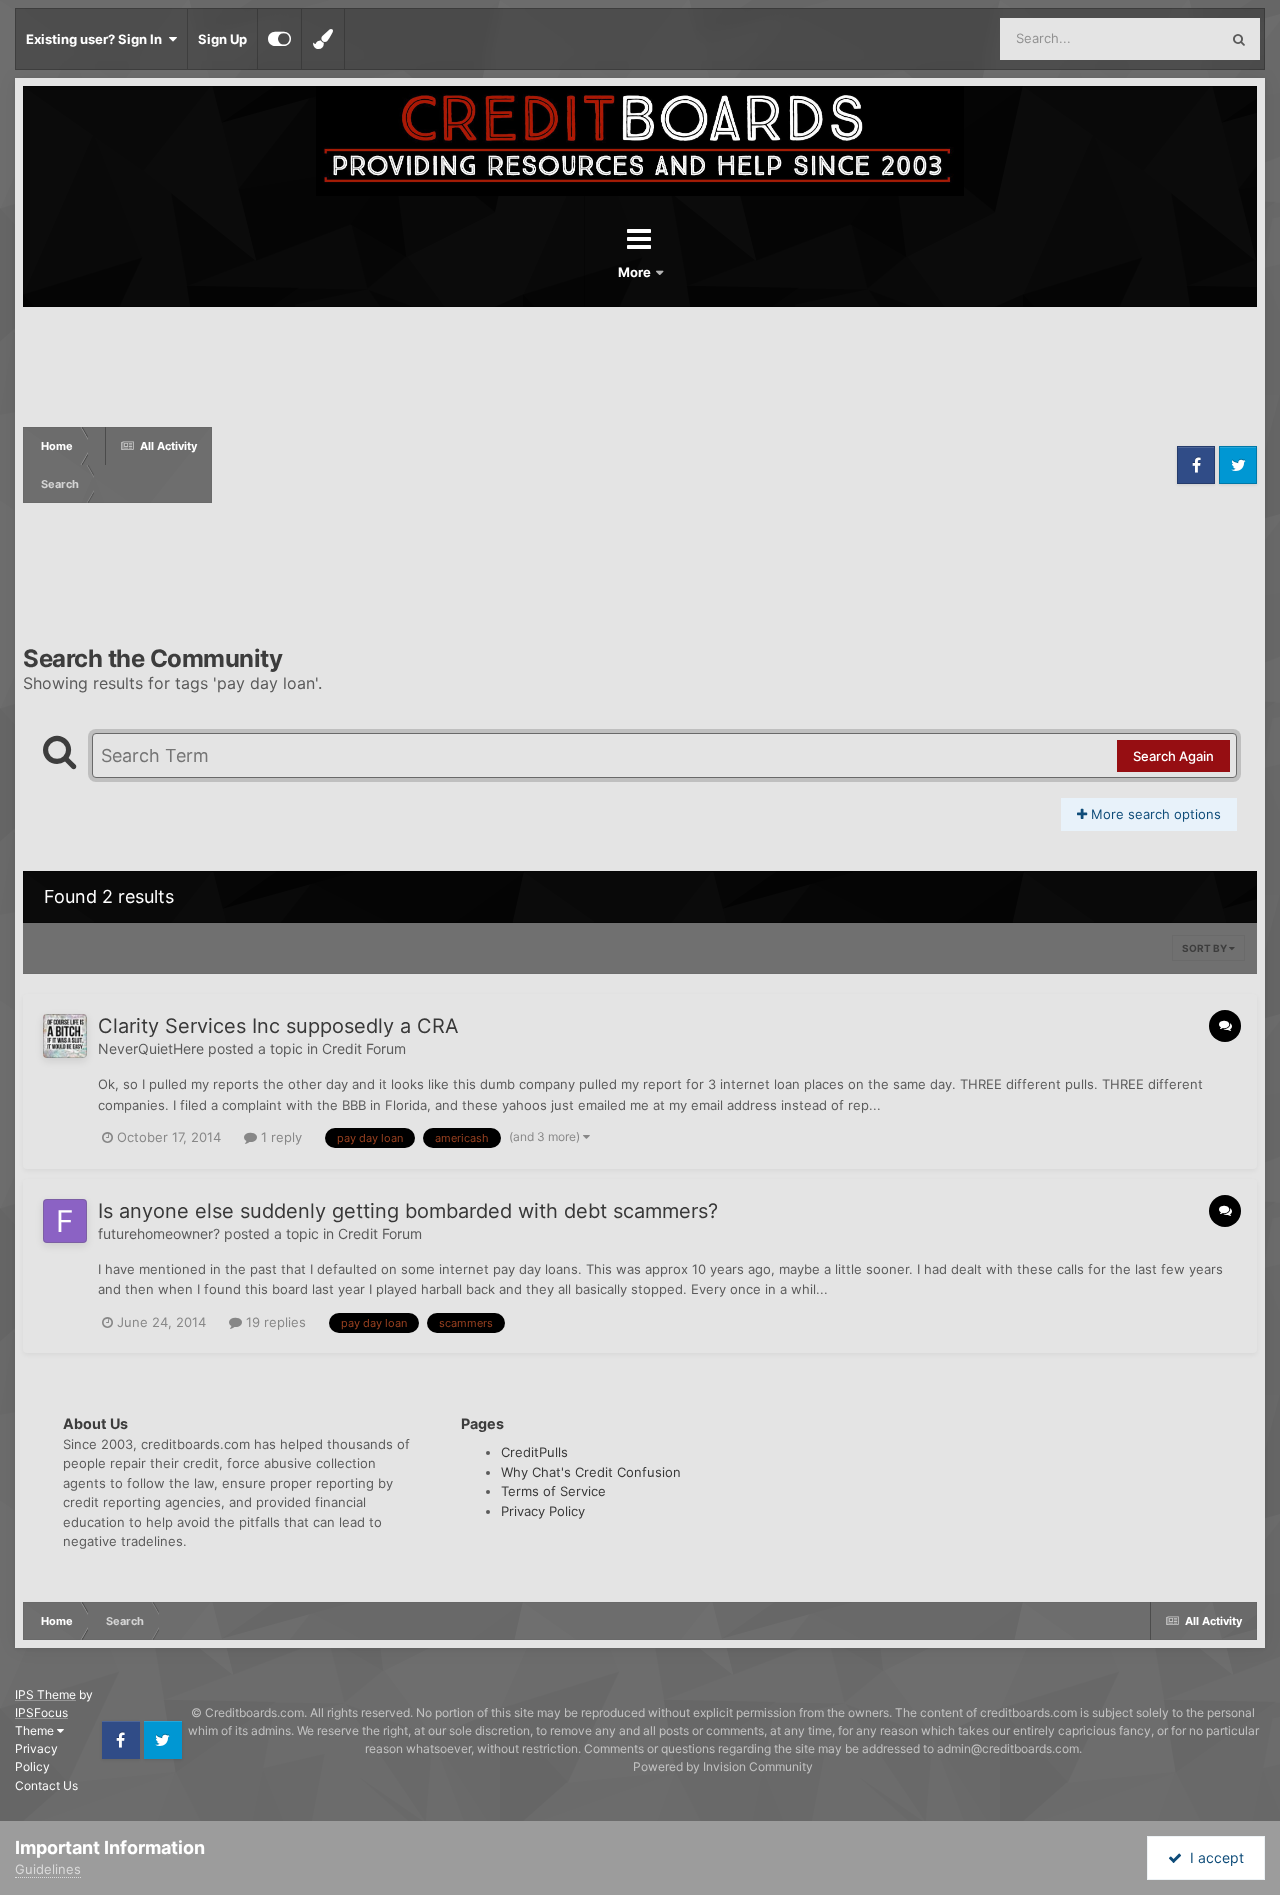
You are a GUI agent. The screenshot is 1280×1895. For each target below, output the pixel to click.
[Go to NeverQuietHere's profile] (65, 1036)
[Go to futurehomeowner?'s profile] (65, 1221)
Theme (36, 1730)
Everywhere (1157, 38)
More (636, 272)
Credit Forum (364, 1048)
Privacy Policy (543, 1511)
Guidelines (48, 1869)
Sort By (1205, 948)
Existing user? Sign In (97, 39)
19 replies (274, 1322)
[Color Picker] (323, 39)
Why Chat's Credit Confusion (591, 1472)
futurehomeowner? (159, 1233)
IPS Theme (45, 1694)
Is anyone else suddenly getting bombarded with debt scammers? (408, 1211)
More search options (1154, 814)
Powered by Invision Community (723, 1766)
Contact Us (46, 1785)
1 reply (279, 1137)
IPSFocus (41, 1712)
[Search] (1239, 39)
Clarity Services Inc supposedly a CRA (278, 1026)
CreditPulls (534, 1452)
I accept (1213, 1857)
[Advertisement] (692, 465)
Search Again (1173, 756)
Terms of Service (553, 1491)
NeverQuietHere (151, 1048)
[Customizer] (279, 39)
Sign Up (222, 39)
